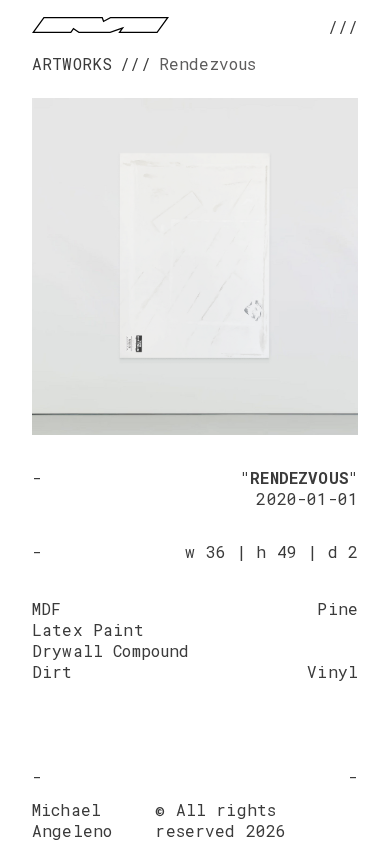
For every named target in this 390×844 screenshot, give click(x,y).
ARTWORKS (72, 63)
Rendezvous (208, 63)
